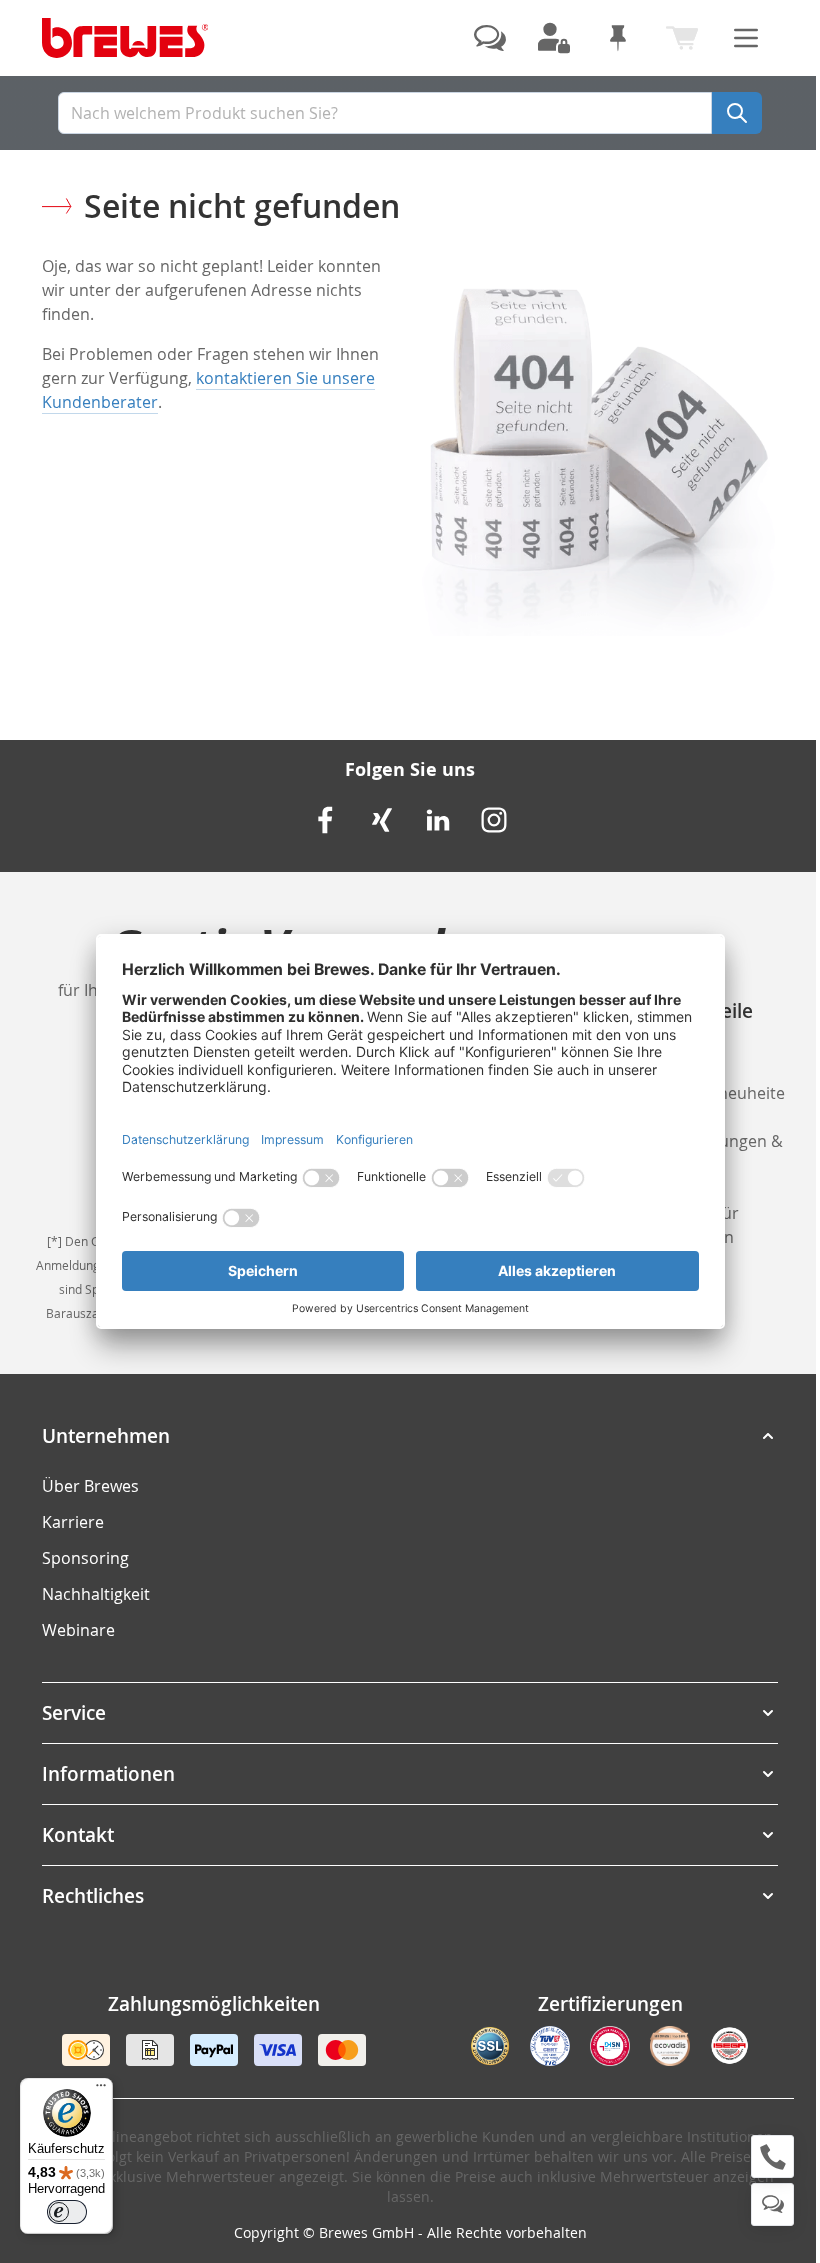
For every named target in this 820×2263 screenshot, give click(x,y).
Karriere (73, 1522)
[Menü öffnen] (746, 38)
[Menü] (101, 2090)
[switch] (67, 2212)
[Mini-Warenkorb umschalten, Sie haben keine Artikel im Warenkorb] (682, 38)
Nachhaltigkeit (96, 1594)
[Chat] (772, 2204)
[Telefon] (772, 2156)
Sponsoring (85, 1558)
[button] (410, 1436)
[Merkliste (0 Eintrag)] (618, 38)
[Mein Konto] (554, 38)
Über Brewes (90, 1486)
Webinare (78, 1630)
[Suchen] (737, 113)
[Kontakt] (490, 38)
